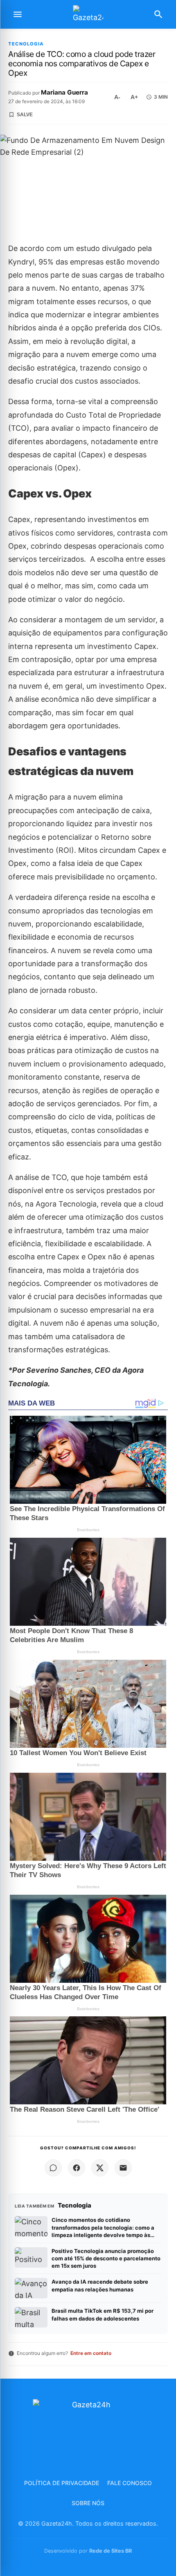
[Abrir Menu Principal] (18, 14)
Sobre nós (88, 2503)
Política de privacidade (62, 2483)
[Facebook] (77, 2168)
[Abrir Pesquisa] (158, 14)
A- (117, 97)
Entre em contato (91, 2353)
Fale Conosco (130, 2483)
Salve (25, 115)
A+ (134, 97)
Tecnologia (26, 44)
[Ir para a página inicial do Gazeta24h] (88, 15)
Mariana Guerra (64, 92)
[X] (100, 2168)
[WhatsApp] (53, 2168)
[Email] (123, 2168)
